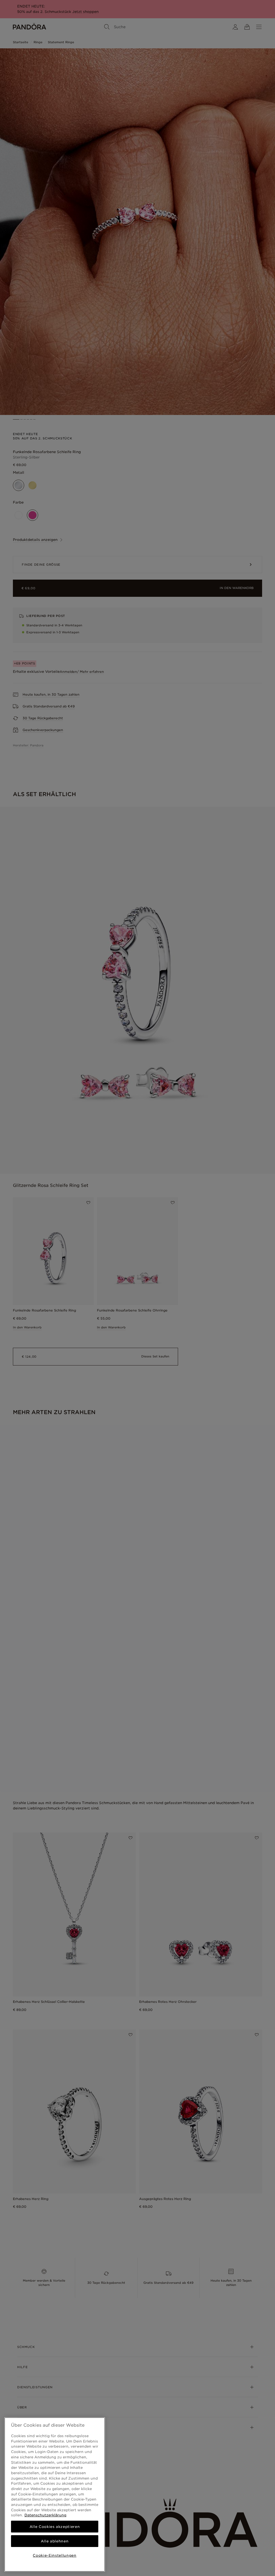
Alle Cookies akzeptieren (55, 2527)
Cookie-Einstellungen (55, 2555)
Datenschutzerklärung (45, 2515)
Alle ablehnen (55, 2541)
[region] (55, 2494)
